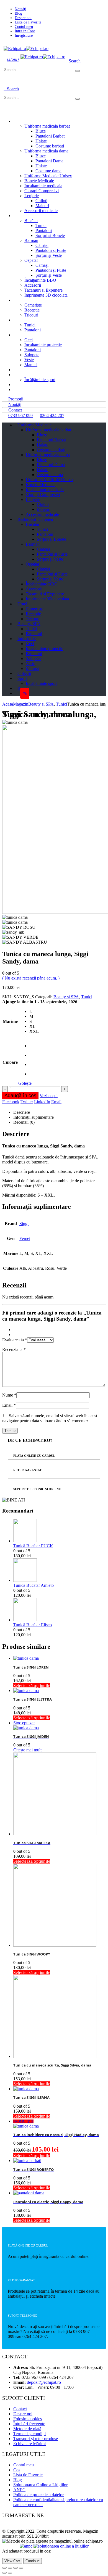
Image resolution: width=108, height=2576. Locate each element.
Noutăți (20, 9)
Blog (18, 13)
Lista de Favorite (28, 22)
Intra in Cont (25, 31)
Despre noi (23, 18)
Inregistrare (24, 35)
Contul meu (24, 27)
